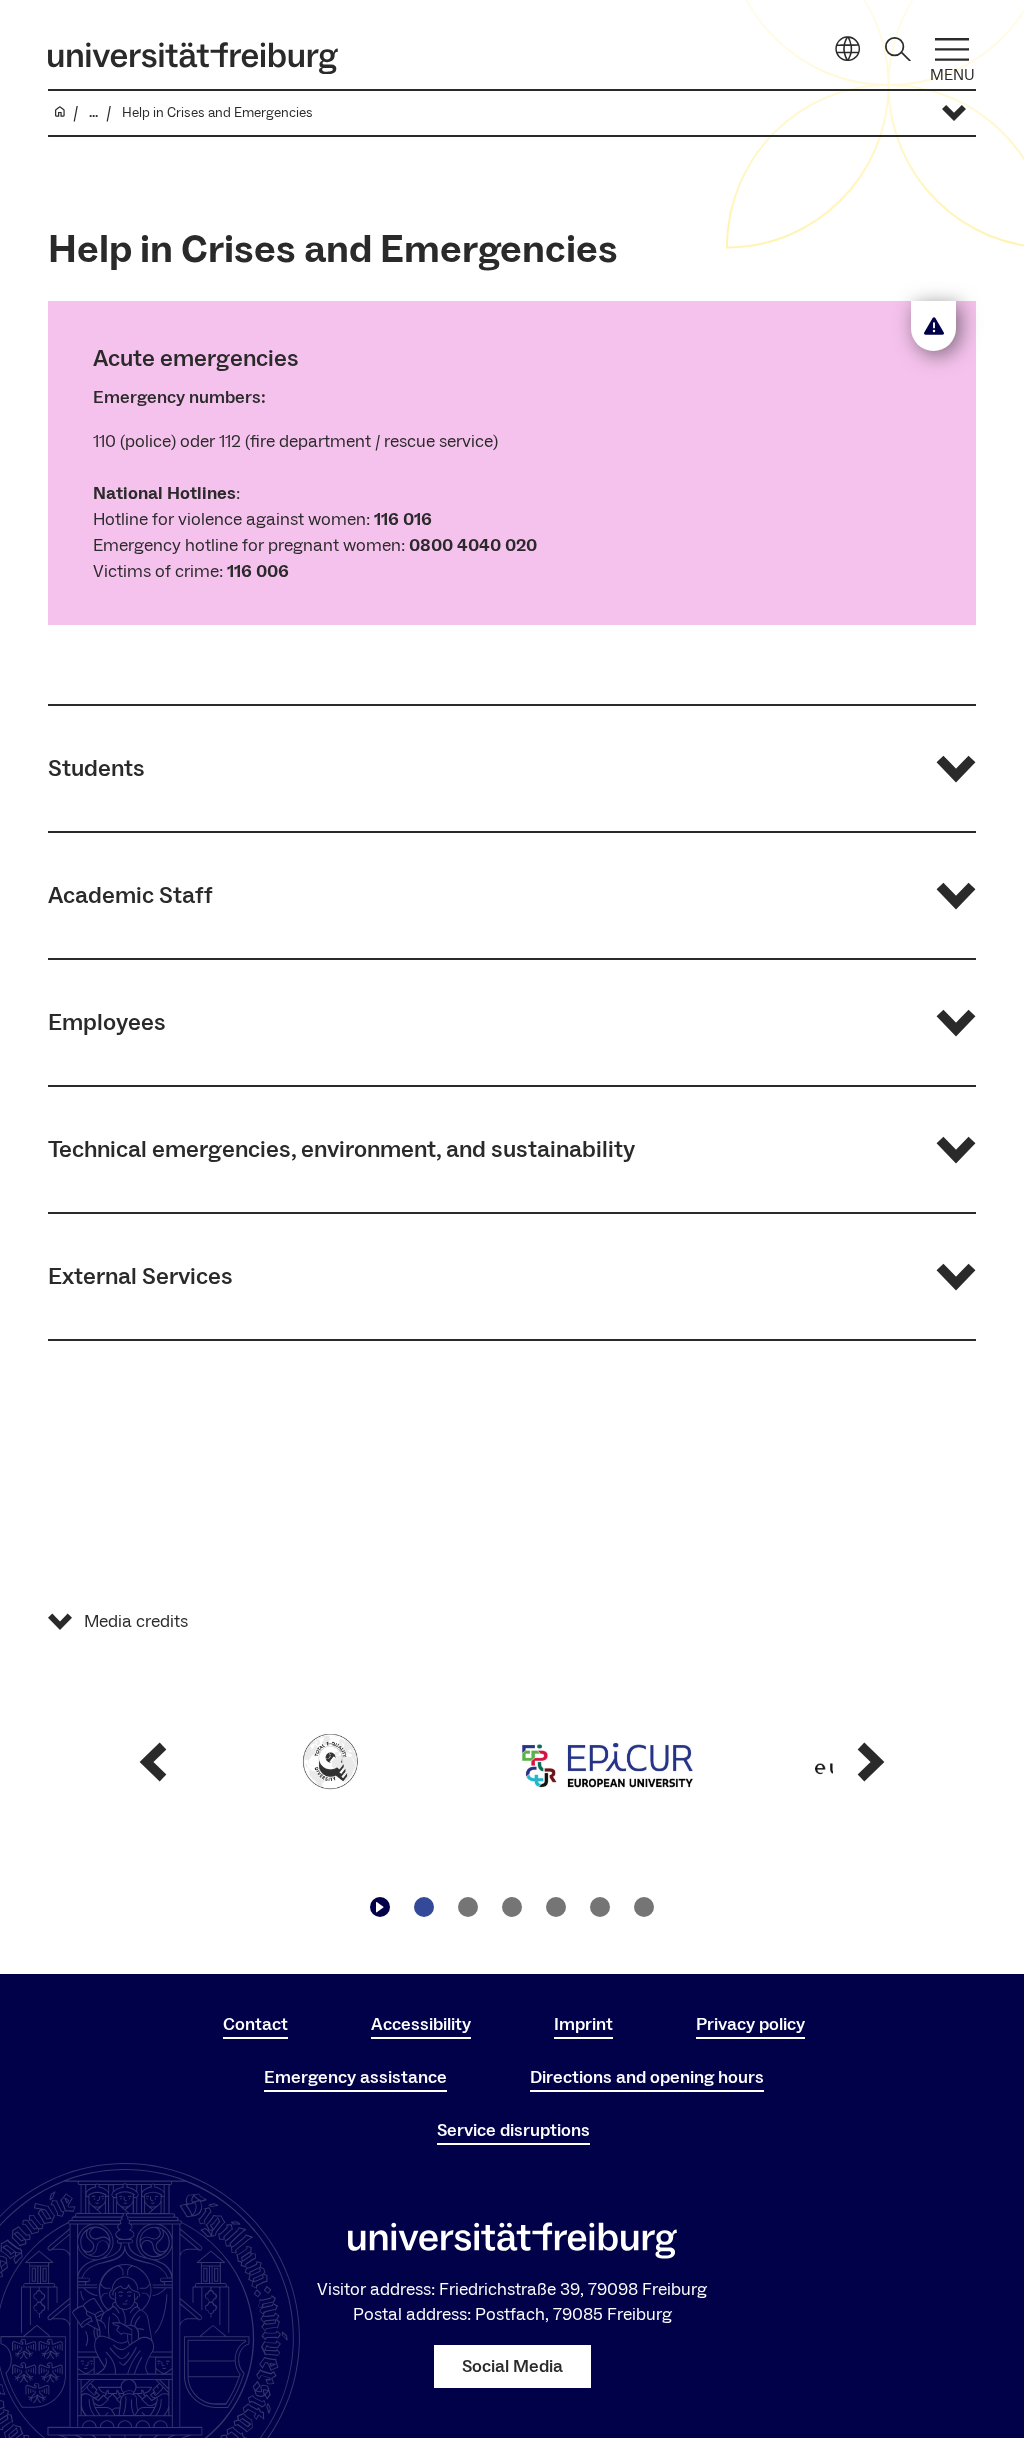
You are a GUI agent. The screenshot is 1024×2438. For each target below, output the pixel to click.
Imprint (583, 2024)
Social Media (512, 2366)
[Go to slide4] (556, 1907)
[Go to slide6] (644, 1907)
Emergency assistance (355, 2077)
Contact (255, 2024)
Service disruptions (513, 2130)
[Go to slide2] (468, 1907)
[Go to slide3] (512, 1907)
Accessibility (421, 2024)
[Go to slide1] (424, 1907)
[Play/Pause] (380, 1907)
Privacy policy (750, 2024)
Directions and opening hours (647, 2077)
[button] (512, 768)
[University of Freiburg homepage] (193, 58)
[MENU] (952, 49)
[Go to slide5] (600, 1907)
